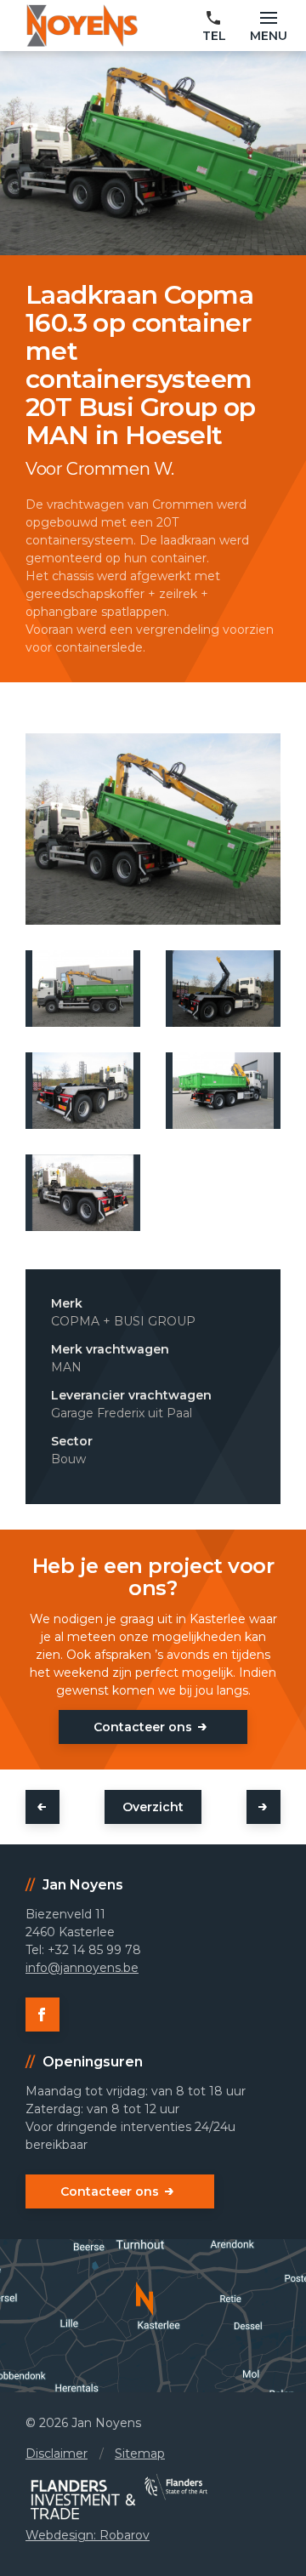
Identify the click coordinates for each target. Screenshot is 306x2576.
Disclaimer (57, 2453)
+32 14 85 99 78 (214, 27)
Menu (269, 36)
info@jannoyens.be (82, 1968)
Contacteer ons (143, 1727)
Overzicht (153, 1807)
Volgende (263, 1807)
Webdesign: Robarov (88, 2535)
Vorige (42, 1807)
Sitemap (140, 2453)
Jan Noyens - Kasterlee (82, 26)
